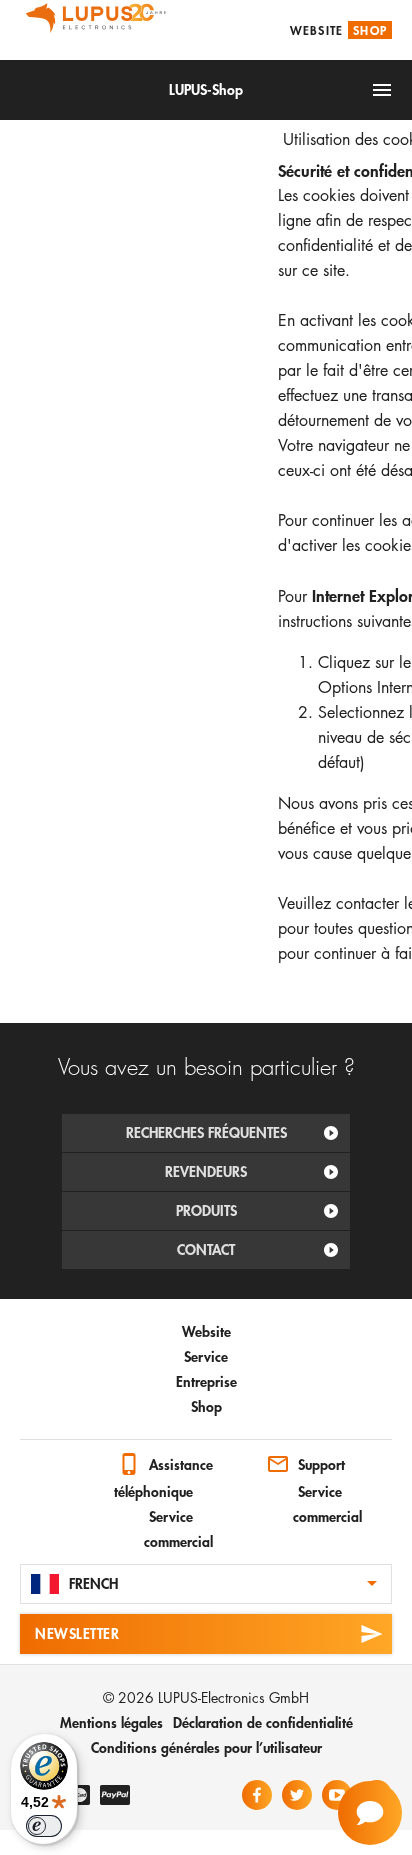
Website (316, 30)
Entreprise (206, 1381)
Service (206, 1356)
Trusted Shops (40, 1469)
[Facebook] (257, 1795)
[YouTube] (337, 1795)
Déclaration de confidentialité (263, 1722)
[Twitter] (297, 1795)
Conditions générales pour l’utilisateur (206, 1747)
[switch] (44, 1826)
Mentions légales (111, 1722)
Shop (370, 30)
